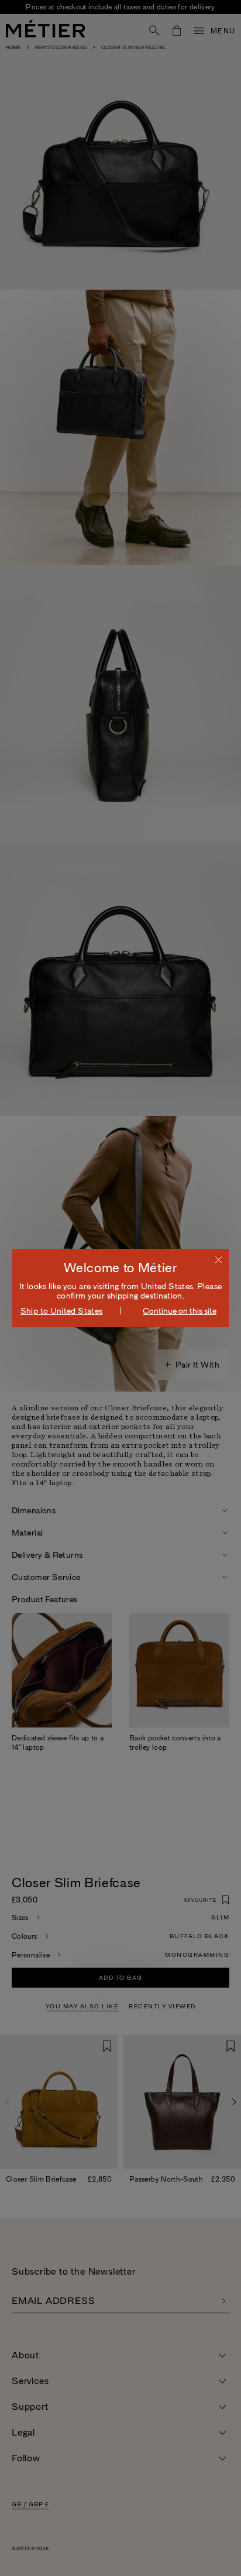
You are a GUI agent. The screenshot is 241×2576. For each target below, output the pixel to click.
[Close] (218, 1259)
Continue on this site (180, 1311)
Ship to (62, 1311)
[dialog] (121, 1288)
